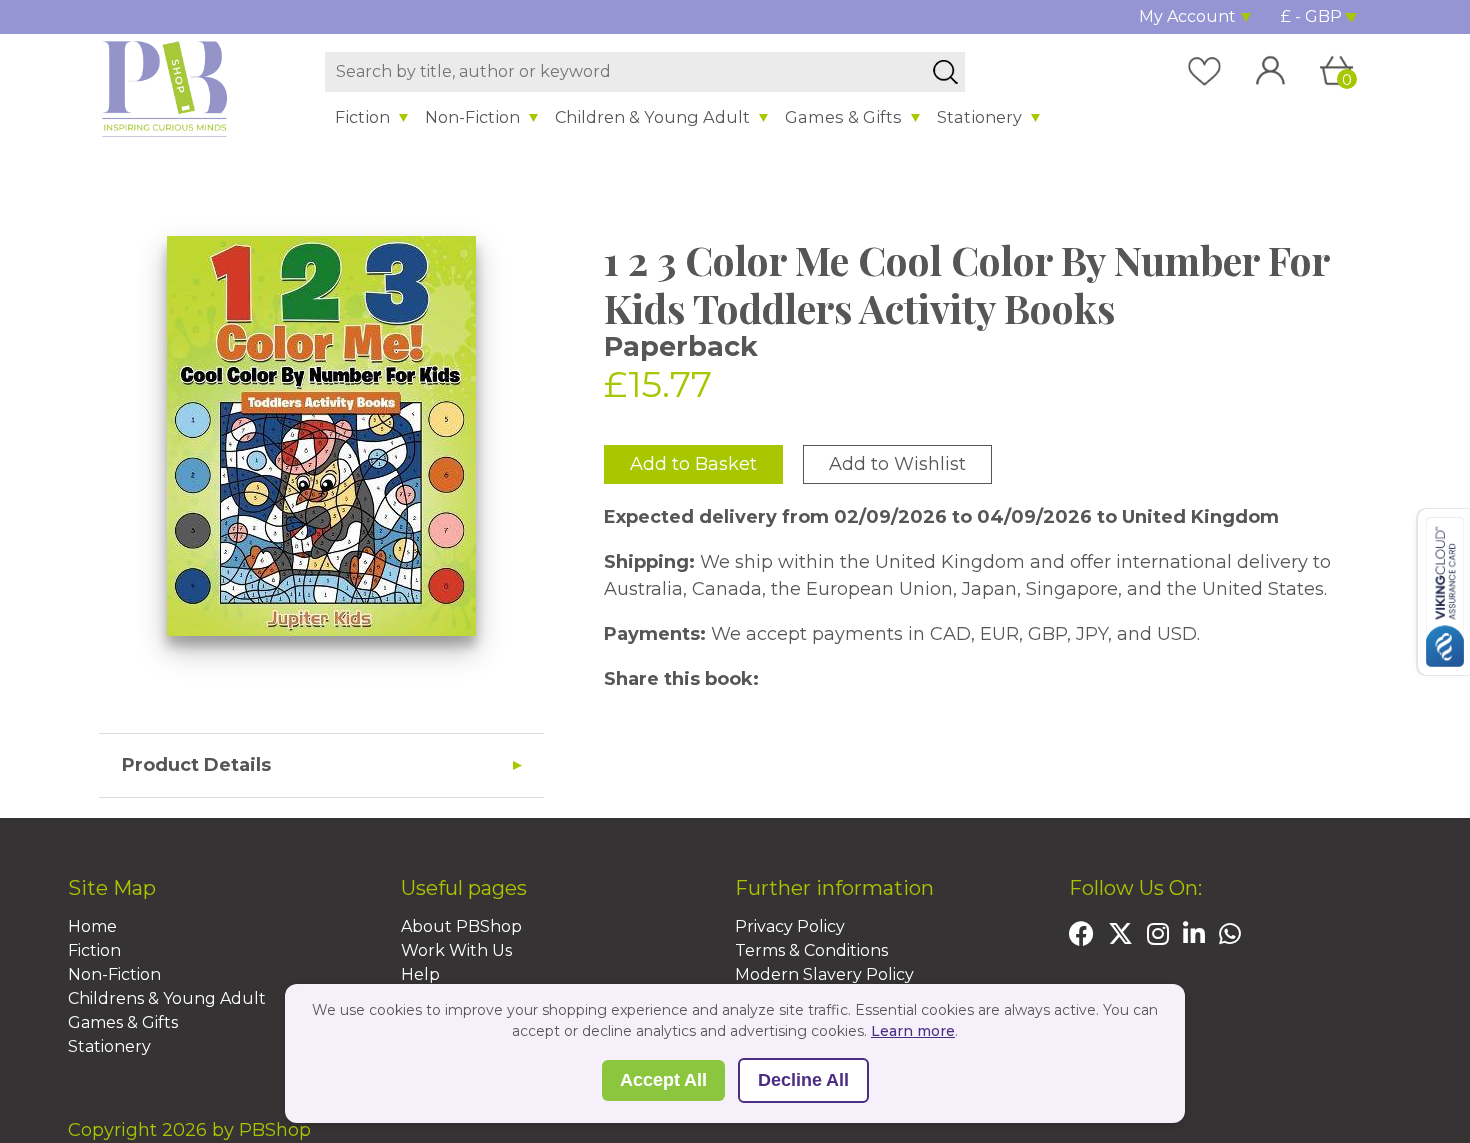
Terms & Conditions (811, 950)
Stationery (979, 117)
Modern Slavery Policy (824, 974)
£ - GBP (1311, 16)
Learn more (913, 1031)
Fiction (362, 117)
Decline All (803, 1080)
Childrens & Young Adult (167, 998)
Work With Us (456, 950)
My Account (1187, 16)
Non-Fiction (472, 117)
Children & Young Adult (652, 117)
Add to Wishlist (897, 464)
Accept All (663, 1080)
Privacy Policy (790, 926)
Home (92, 926)
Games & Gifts (843, 117)
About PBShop (461, 926)
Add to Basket (693, 464)
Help (420, 974)
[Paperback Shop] (165, 88)
